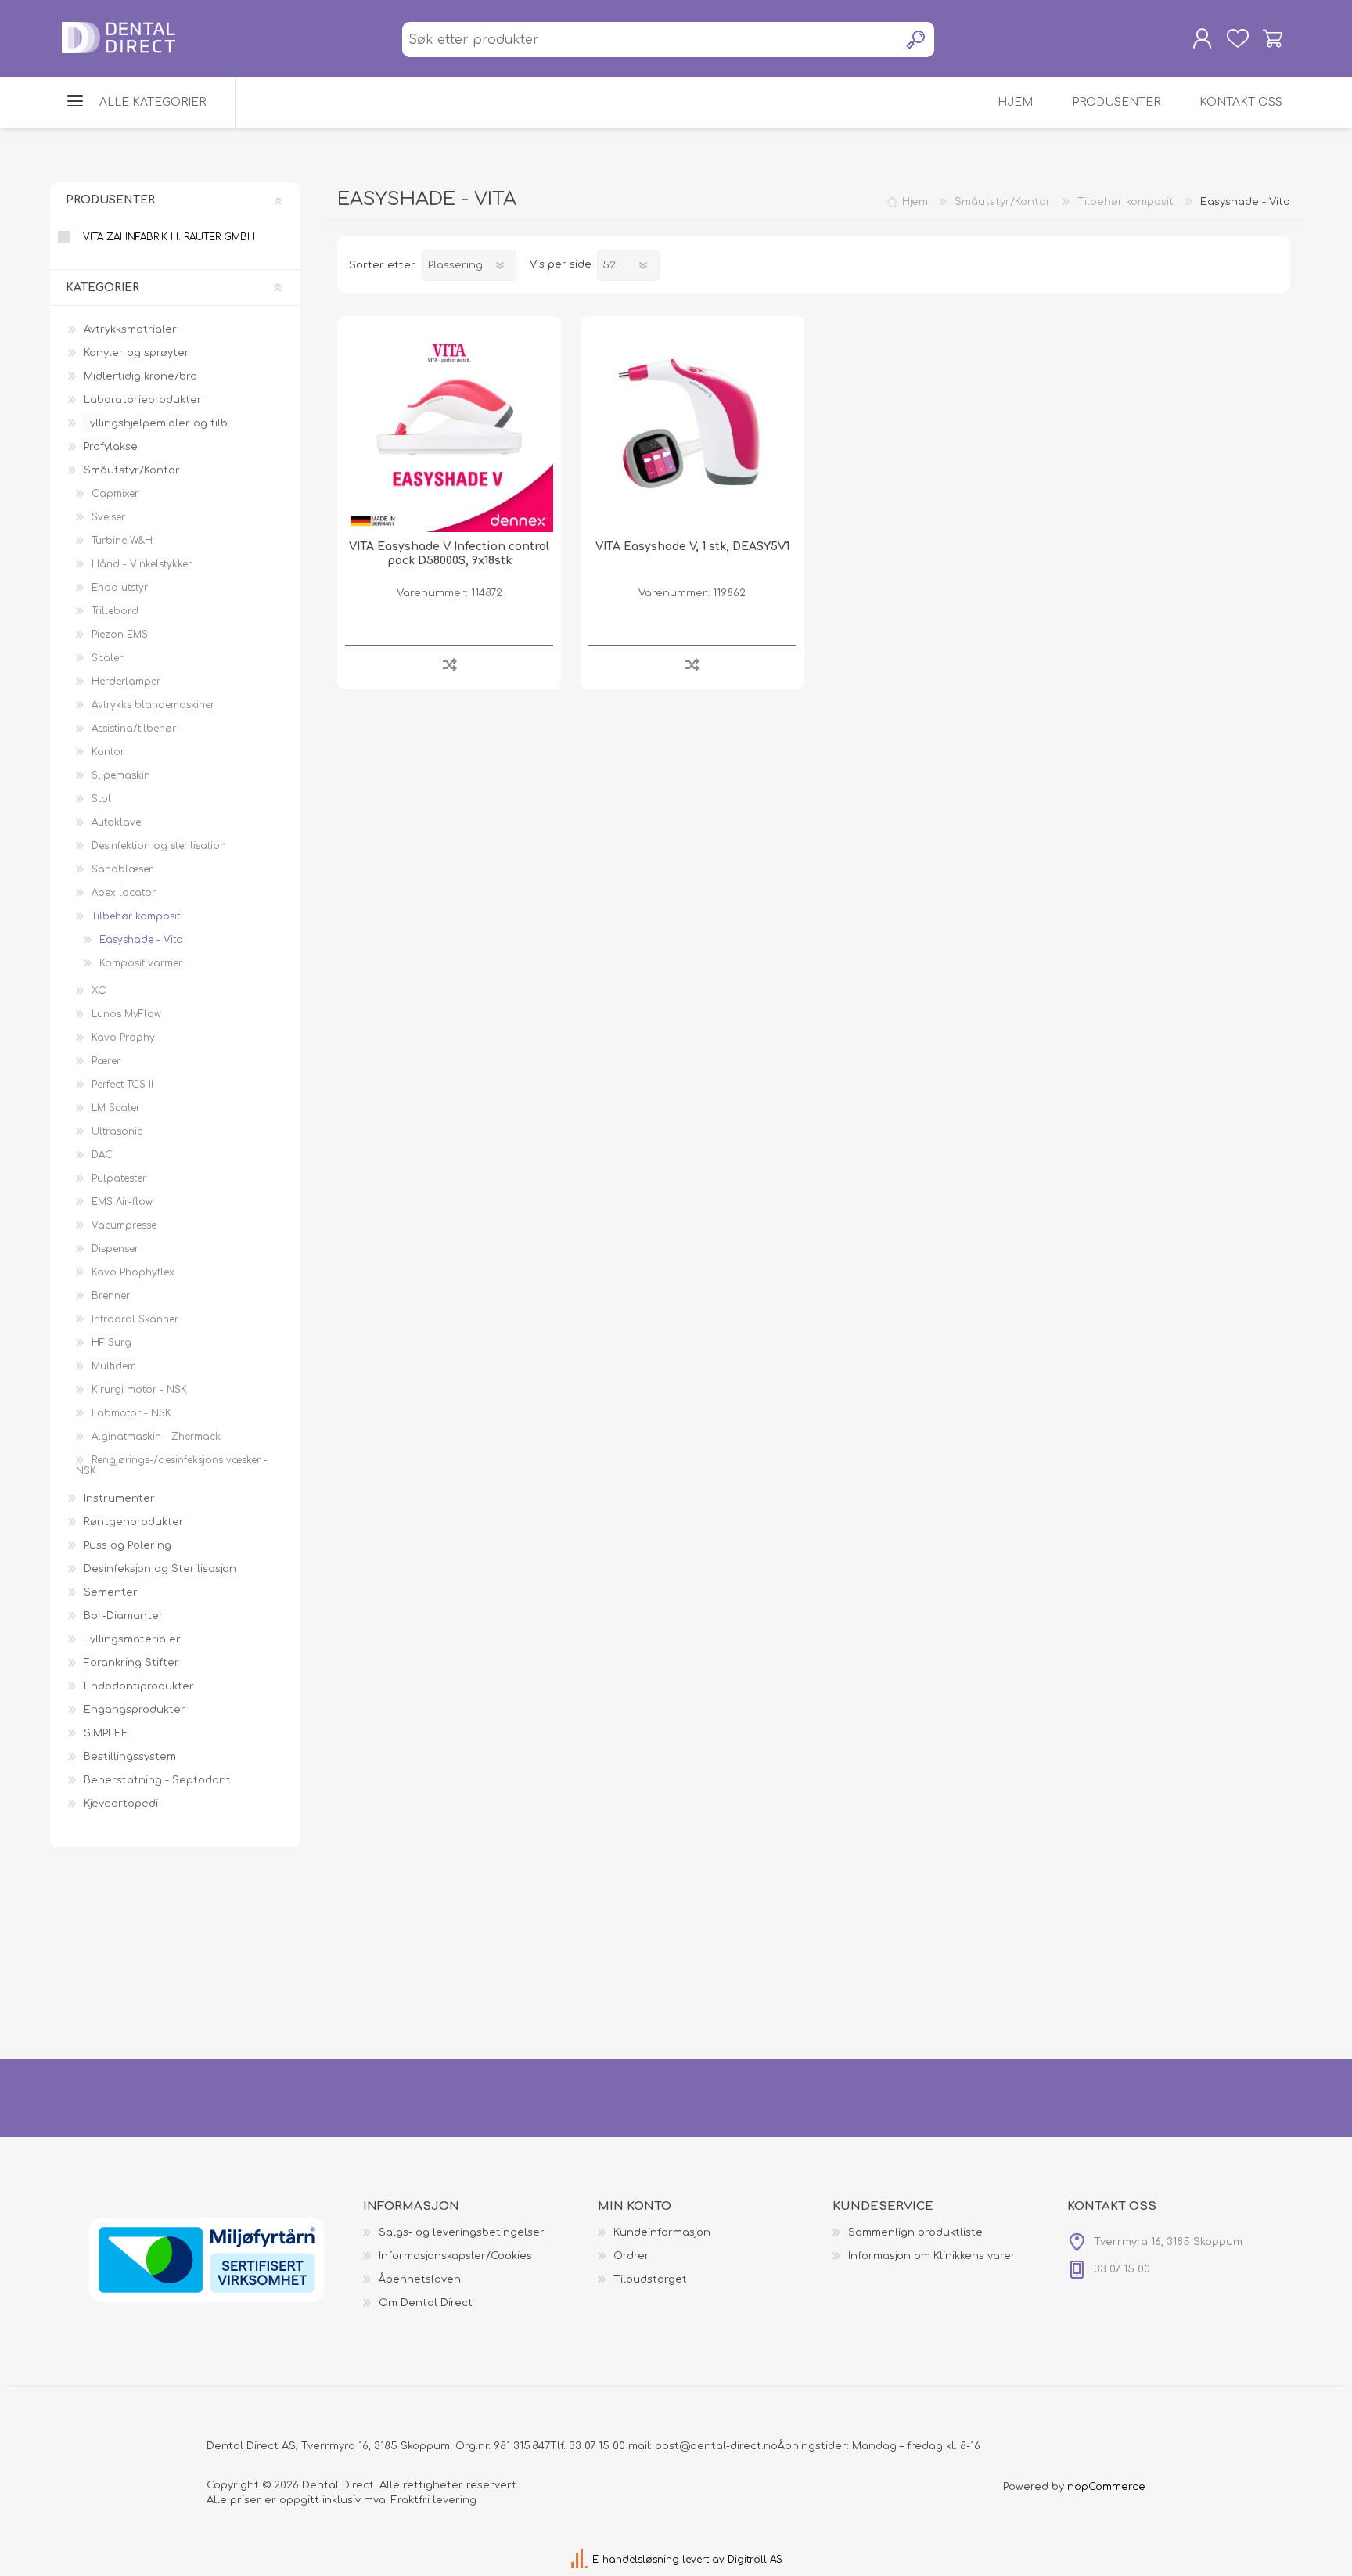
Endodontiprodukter (139, 1686)
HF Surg (111, 1343)
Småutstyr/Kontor (132, 470)
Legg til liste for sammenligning (449, 664)
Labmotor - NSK (131, 1413)
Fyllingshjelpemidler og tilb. (157, 423)
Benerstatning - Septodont (157, 1780)
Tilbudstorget (650, 2279)
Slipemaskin (121, 775)
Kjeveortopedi (121, 1804)
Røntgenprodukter (134, 1522)
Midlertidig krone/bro (140, 376)
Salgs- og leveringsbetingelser (462, 2232)
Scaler (107, 658)
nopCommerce (1106, 2487)
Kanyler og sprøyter (137, 353)
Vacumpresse (124, 1225)
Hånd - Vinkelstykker (142, 564)
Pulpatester (119, 1178)
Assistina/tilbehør (134, 729)
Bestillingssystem (130, 1757)
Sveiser (108, 517)
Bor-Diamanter (124, 1616)
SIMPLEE (106, 1733)
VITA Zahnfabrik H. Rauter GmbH (169, 237)
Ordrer (631, 2256)
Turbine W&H (122, 541)
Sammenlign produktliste (915, 2232)
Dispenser (115, 1249)
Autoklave (116, 822)
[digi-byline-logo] (581, 2560)
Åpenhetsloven (420, 2279)
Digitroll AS (755, 2560)
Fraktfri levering (434, 2500)
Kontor (108, 752)
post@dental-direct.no (716, 2446)
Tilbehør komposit (136, 916)
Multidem (114, 1366)
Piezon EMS (120, 635)
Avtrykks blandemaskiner (153, 705)
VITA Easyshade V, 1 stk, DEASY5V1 (692, 547)
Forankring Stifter (131, 1663)
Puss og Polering (128, 1545)
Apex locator (124, 893)
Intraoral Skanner (135, 1319)
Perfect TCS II (122, 1085)
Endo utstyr (120, 588)
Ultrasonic (117, 1131)
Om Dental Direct (426, 2303)
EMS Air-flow (122, 1202)
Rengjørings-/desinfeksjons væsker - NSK (172, 1466)
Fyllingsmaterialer (132, 1639)
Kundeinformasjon (662, 2232)
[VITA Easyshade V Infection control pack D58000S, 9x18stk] (449, 428)
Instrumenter (119, 1498)
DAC (102, 1155)
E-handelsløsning (636, 2560)
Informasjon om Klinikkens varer (932, 2256)
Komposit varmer (141, 963)
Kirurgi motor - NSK (139, 1390)
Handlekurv (1273, 38)
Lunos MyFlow (126, 1014)
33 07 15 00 (597, 2446)
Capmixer (115, 494)
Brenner (111, 1296)
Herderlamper (126, 682)
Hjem (915, 202)
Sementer (111, 1592)
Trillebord (115, 611)
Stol (101, 799)
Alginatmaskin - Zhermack (156, 1437)
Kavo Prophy (123, 1038)
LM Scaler (116, 1108)
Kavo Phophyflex (133, 1272)
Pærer (106, 1061)
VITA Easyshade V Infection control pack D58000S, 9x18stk (449, 554)
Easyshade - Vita (141, 940)
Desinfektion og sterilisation (159, 846)
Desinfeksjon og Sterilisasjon (160, 1569)
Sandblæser (122, 869)
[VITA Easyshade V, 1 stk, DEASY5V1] (692, 428)
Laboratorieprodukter (143, 400)
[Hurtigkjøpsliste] (1237, 38)
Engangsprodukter (135, 1710)
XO (99, 991)
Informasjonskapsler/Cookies (455, 2256)
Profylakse (111, 447)
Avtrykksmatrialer (130, 329)
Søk (917, 40)
